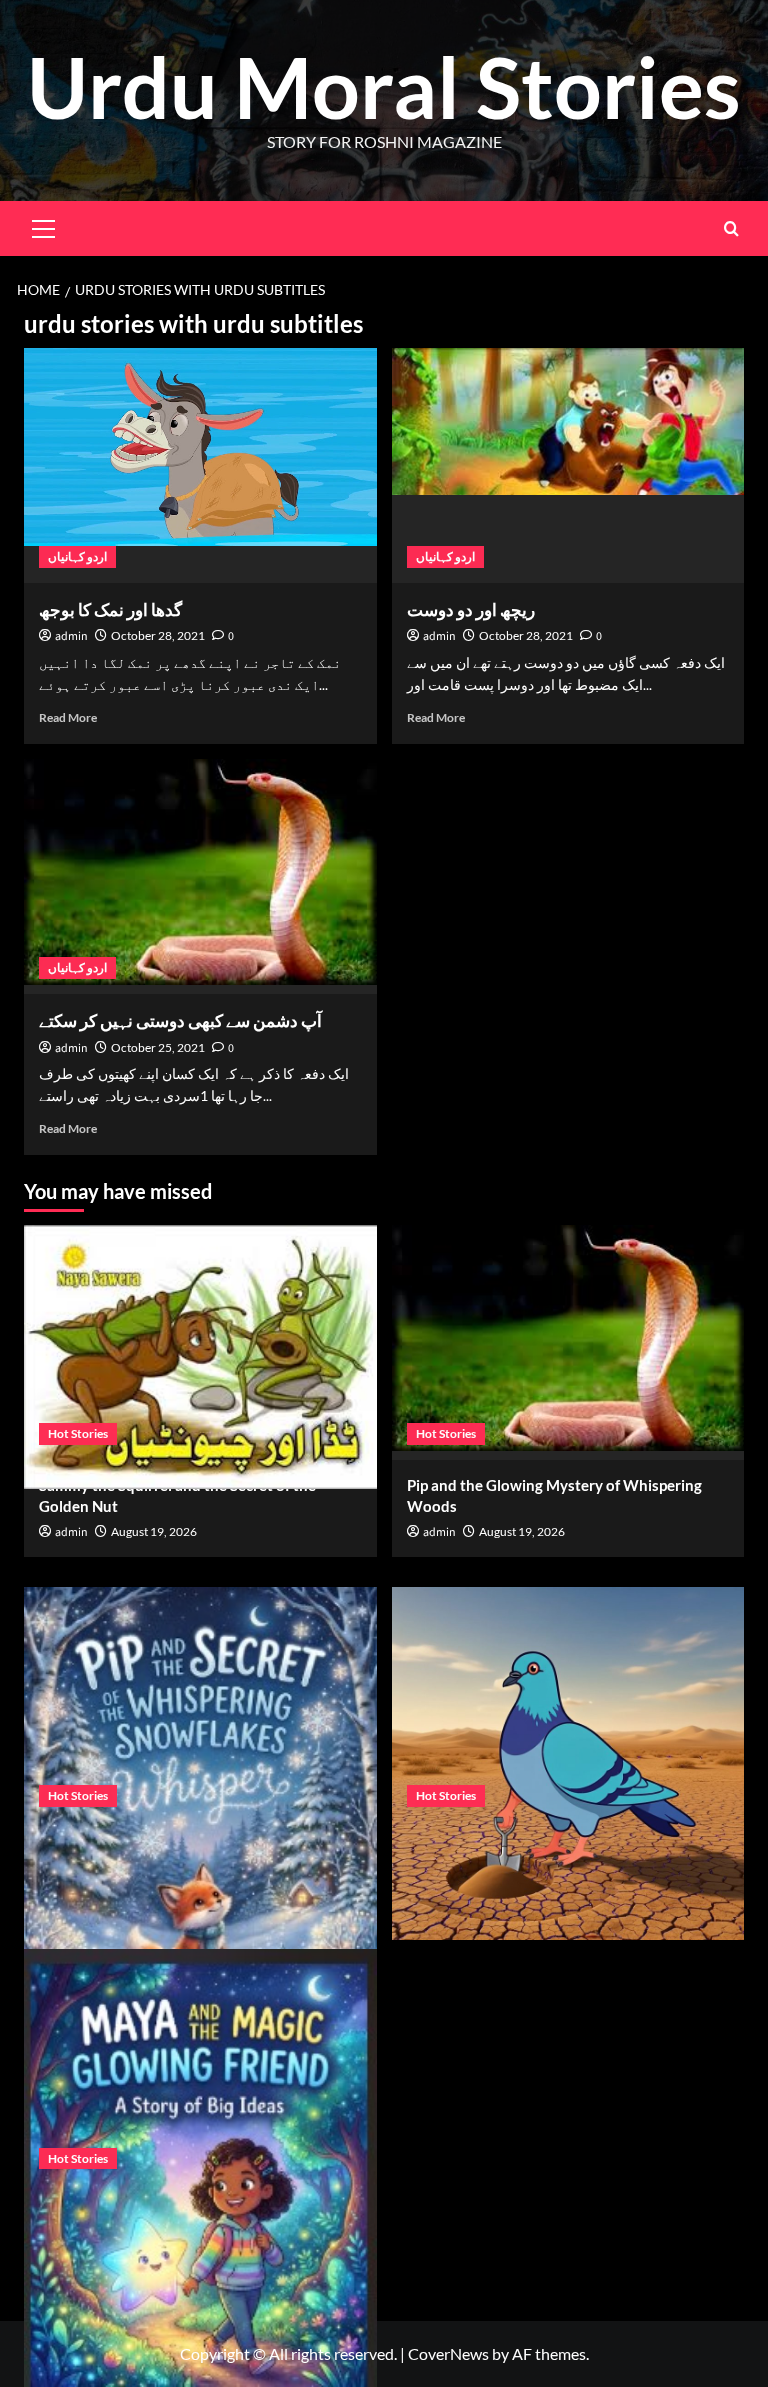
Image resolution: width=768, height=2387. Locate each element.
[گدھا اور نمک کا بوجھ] (200, 465)
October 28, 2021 (158, 635)
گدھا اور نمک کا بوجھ (110, 609)
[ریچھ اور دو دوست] (568, 465)
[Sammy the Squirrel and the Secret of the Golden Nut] (200, 1342)
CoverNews (448, 2353)
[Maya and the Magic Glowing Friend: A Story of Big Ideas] (200, 2066)
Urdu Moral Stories (384, 86)
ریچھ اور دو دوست (471, 609)
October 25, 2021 (158, 1047)
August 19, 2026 (154, 1531)
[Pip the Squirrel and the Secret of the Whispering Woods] (568, 1704)
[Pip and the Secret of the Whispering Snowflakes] (200, 1704)
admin (71, 636)
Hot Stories (78, 1433)
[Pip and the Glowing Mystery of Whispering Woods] (568, 1342)
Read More (68, 717)
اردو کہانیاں (77, 556)
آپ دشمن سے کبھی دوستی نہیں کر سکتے (180, 1020)
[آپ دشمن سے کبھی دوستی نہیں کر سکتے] (200, 876)
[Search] (731, 228)
